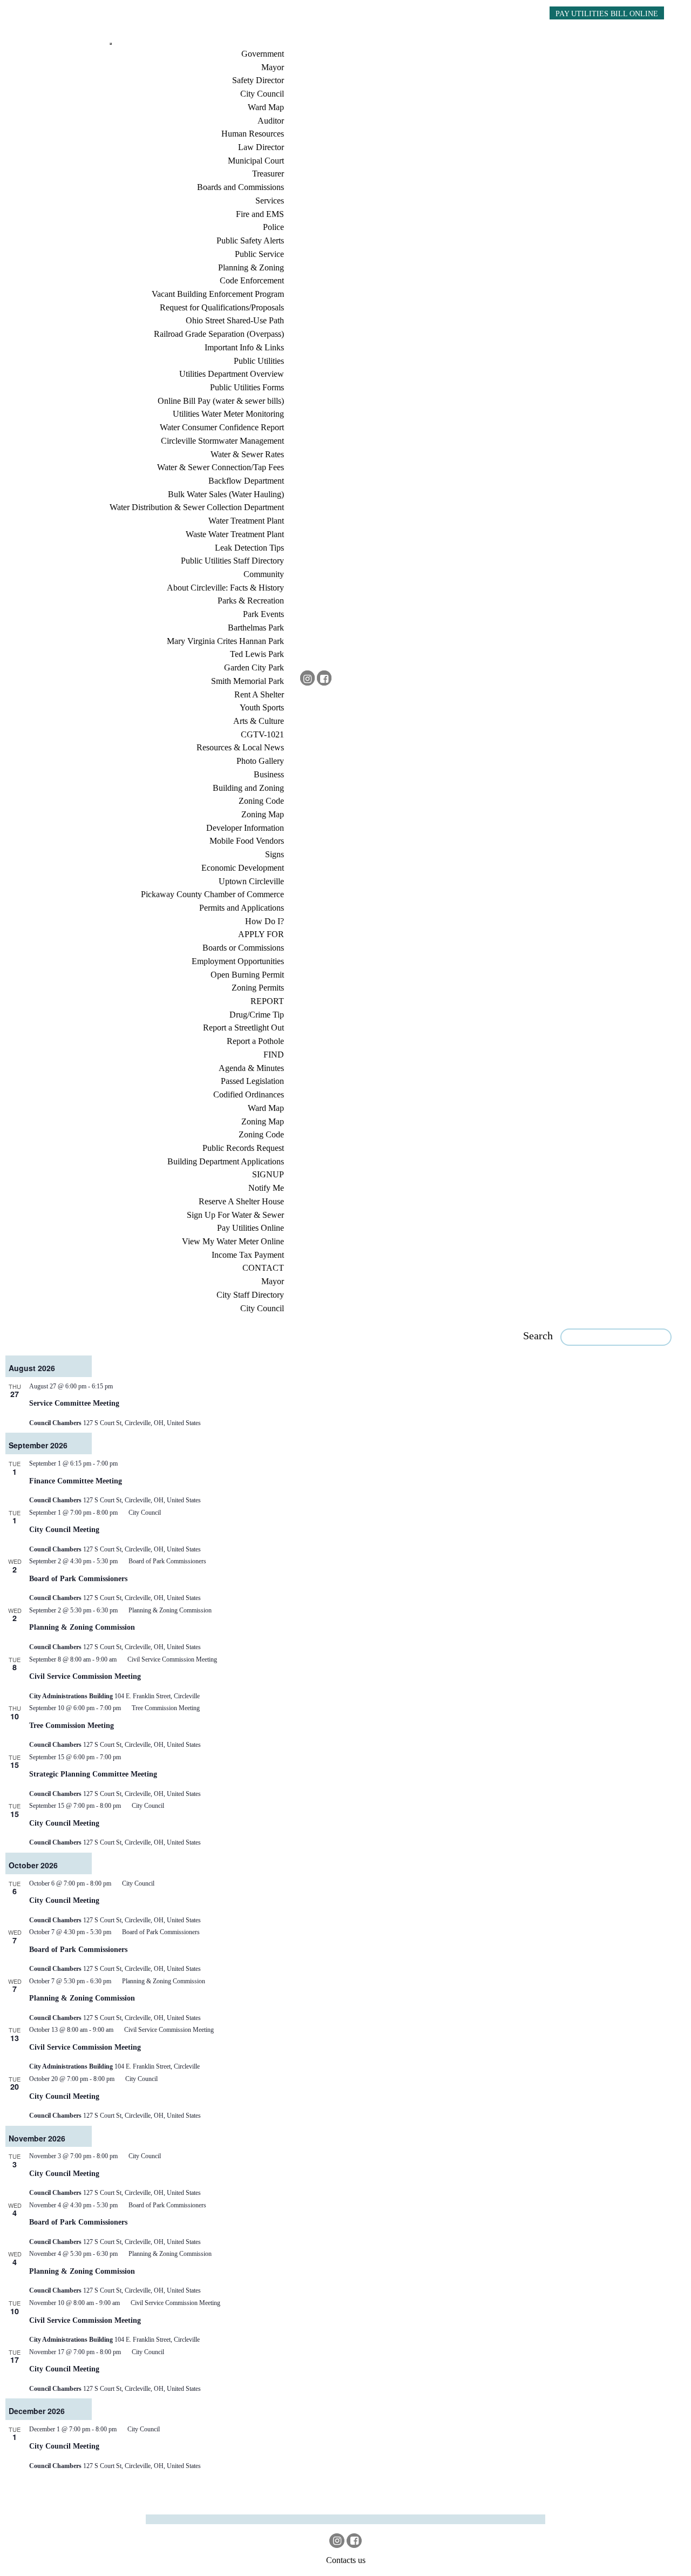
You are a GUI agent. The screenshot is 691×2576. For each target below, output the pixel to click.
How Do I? (265, 921)
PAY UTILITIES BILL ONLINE (607, 13)
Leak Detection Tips (249, 548)
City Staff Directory (250, 1295)
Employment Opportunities (238, 961)
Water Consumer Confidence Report (222, 427)
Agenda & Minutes (251, 1068)
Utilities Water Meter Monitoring (228, 414)
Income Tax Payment (248, 1255)
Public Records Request (243, 1148)
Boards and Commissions (241, 187)
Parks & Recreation (251, 601)
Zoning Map (263, 814)
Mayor (273, 67)
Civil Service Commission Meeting (85, 1676)
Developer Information (245, 828)
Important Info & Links (244, 347)
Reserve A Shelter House (241, 1201)
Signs (275, 854)
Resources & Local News (240, 747)
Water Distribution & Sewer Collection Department (197, 507)
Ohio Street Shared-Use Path (235, 320)
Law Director (261, 147)
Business (269, 774)
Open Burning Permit (247, 975)
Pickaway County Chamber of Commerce (212, 894)
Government (263, 54)
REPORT (267, 1001)
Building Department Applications (226, 1161)
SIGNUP (268, 1174)
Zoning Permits (258, 988)
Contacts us (346, 2560)
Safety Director (258, 80)
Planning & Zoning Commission (82, 1627)
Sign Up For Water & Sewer (235, 1215)
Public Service (259, 254)
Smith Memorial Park (248, 681)
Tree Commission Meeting (72, 1725)
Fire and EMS (260, 214)
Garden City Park (254, 667)
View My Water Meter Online (233, 1241)
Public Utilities (259, 361)
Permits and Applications (242, 908)
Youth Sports (262, 707)
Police (273, 227)
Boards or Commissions (243, 948)
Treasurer (268, 174)
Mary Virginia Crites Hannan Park (225, 641)
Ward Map (266, 107)
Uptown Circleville (251, 881)
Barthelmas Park (256, 628)
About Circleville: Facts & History (225, 588)
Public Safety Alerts (250, 240)
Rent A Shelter (259, 694)
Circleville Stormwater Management (222, 441)
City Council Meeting (64, 1529)
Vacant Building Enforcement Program (218, 294)
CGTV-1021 (262, 734)
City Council (262, 94)
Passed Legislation (252, 1081)
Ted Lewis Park (257, 654)
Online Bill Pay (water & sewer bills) (221, 401)
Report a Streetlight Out (243, 1028)
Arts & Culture (259, 721)
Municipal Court (256, 161)
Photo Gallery (260, 761)
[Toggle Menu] (111, 44)
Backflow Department (246, 481)
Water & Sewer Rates (247, 454)
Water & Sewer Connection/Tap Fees (221, 467)
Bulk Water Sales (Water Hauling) (226, 494)
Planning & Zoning (251, 267)
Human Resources (253, 134)
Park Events (263, 614)
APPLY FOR (261, 934)
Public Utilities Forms (247, 387)
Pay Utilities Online (250, 1228)
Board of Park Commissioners (78, 1578)
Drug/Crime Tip (257, 1015)
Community (264, 574)
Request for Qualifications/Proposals (222, 307)
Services (270, 201)
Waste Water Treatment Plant (235, 534)
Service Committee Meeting (74, 1403)
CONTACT (263, 1268)
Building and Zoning (248, 788)
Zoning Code (261, 801)
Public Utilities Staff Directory (232, 561)
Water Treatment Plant (246, 521)
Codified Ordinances (249, 1094)
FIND (274, 1055)
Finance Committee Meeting (76, 1481)
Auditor (271, 121)
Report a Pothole (255, 1041)
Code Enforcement (252, 280)
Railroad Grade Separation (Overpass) (219, 334)
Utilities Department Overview (232, 374)
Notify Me (266, 1188)
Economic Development (243, 868)
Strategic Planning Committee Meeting (93, 1774)
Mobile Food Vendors (247, 841)
